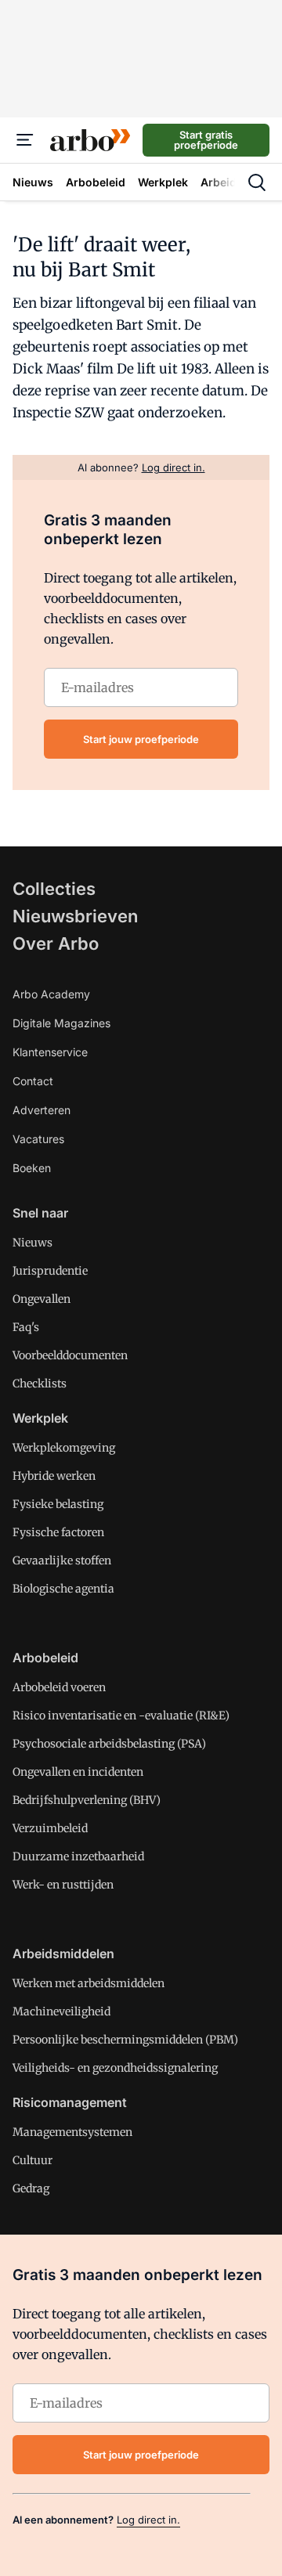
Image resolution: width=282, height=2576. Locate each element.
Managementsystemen (72, 2132)
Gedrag (31, 2188)
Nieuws (33, 1243)
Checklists (40, 1384)
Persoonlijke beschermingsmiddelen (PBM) (125, 2040)
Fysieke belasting (58, 1504)
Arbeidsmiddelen (63, 1954)
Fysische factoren (58, 1532)
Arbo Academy (51, 994)
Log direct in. (148, 2520)
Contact (33, 1081)
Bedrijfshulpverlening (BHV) (87, 1800)
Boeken (32, 1168)
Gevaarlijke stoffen (62, 1560)
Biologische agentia (63, 1589)
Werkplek (40, 1418)
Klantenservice (50, 1052)
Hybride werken (54, 1476)
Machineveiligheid (61, 2011)
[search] (257, 182)
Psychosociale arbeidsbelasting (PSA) (109, 1744)
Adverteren (42, 1110)
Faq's (26, 1327)
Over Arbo (56, 943)
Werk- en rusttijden (63, 1885)
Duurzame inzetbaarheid (78, 1856)
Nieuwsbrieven (75, 916)
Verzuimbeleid (50, 1828)
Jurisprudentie (50, 1271)
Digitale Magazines (61, 1023)
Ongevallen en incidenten (78, 1772)
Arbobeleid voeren (59, 1687)
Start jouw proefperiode (141, 739)
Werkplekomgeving (64, 1448)
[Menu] (25, 140)
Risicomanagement (70, 2102)
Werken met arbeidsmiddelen (89, 1983)
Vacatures (38, 1139)
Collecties (54, 889)
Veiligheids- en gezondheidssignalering (115, 2068)
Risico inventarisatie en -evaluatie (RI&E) (121, 1716)
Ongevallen (42, 1299)
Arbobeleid (45, 1658)
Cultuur (33, 2160)
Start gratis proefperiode (206, 140)
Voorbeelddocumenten (70, 1355)
